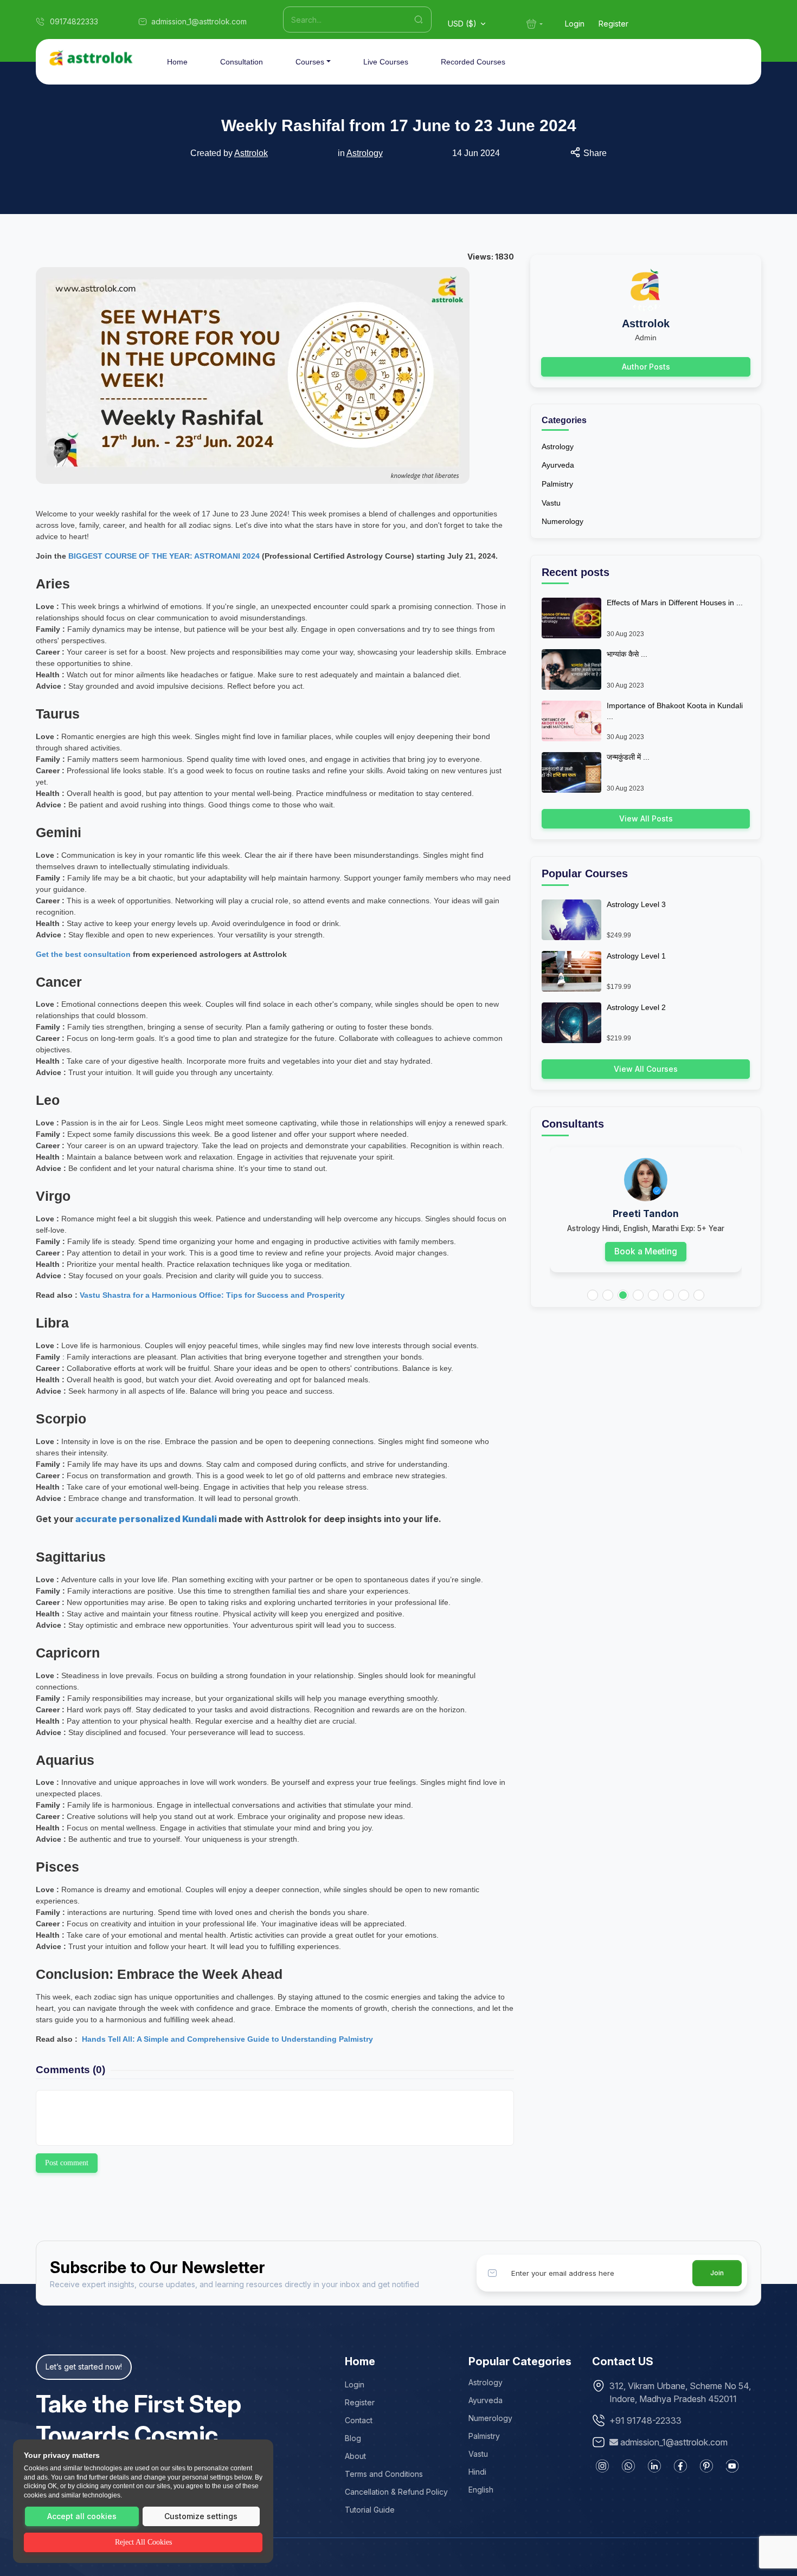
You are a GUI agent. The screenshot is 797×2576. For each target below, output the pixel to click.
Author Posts (646, 367)
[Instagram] (602, 2466)
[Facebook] (680, 2466)
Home (177, 62)
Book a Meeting (646, 1251)
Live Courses (386, 62)
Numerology (563, 521)
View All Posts (646, 818)
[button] (593, 1295)
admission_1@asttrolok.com (674, 2442)
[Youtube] (732, 2466)
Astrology (365, 153)
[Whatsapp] (628, 2466)
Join (717, 2273)
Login (575, 24)
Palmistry (557, 484)
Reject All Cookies (143, 2542)
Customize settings (201, 2516)
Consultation (242, 62)
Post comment (67, 2163)
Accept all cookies (82, 2516)
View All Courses (646, 1069)
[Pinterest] (706, 2466)
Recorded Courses (473, 62)
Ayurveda (558, 465)
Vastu (551, 503)
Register (613, 24)
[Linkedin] (654, 2466)
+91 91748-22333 (645, 2420)
